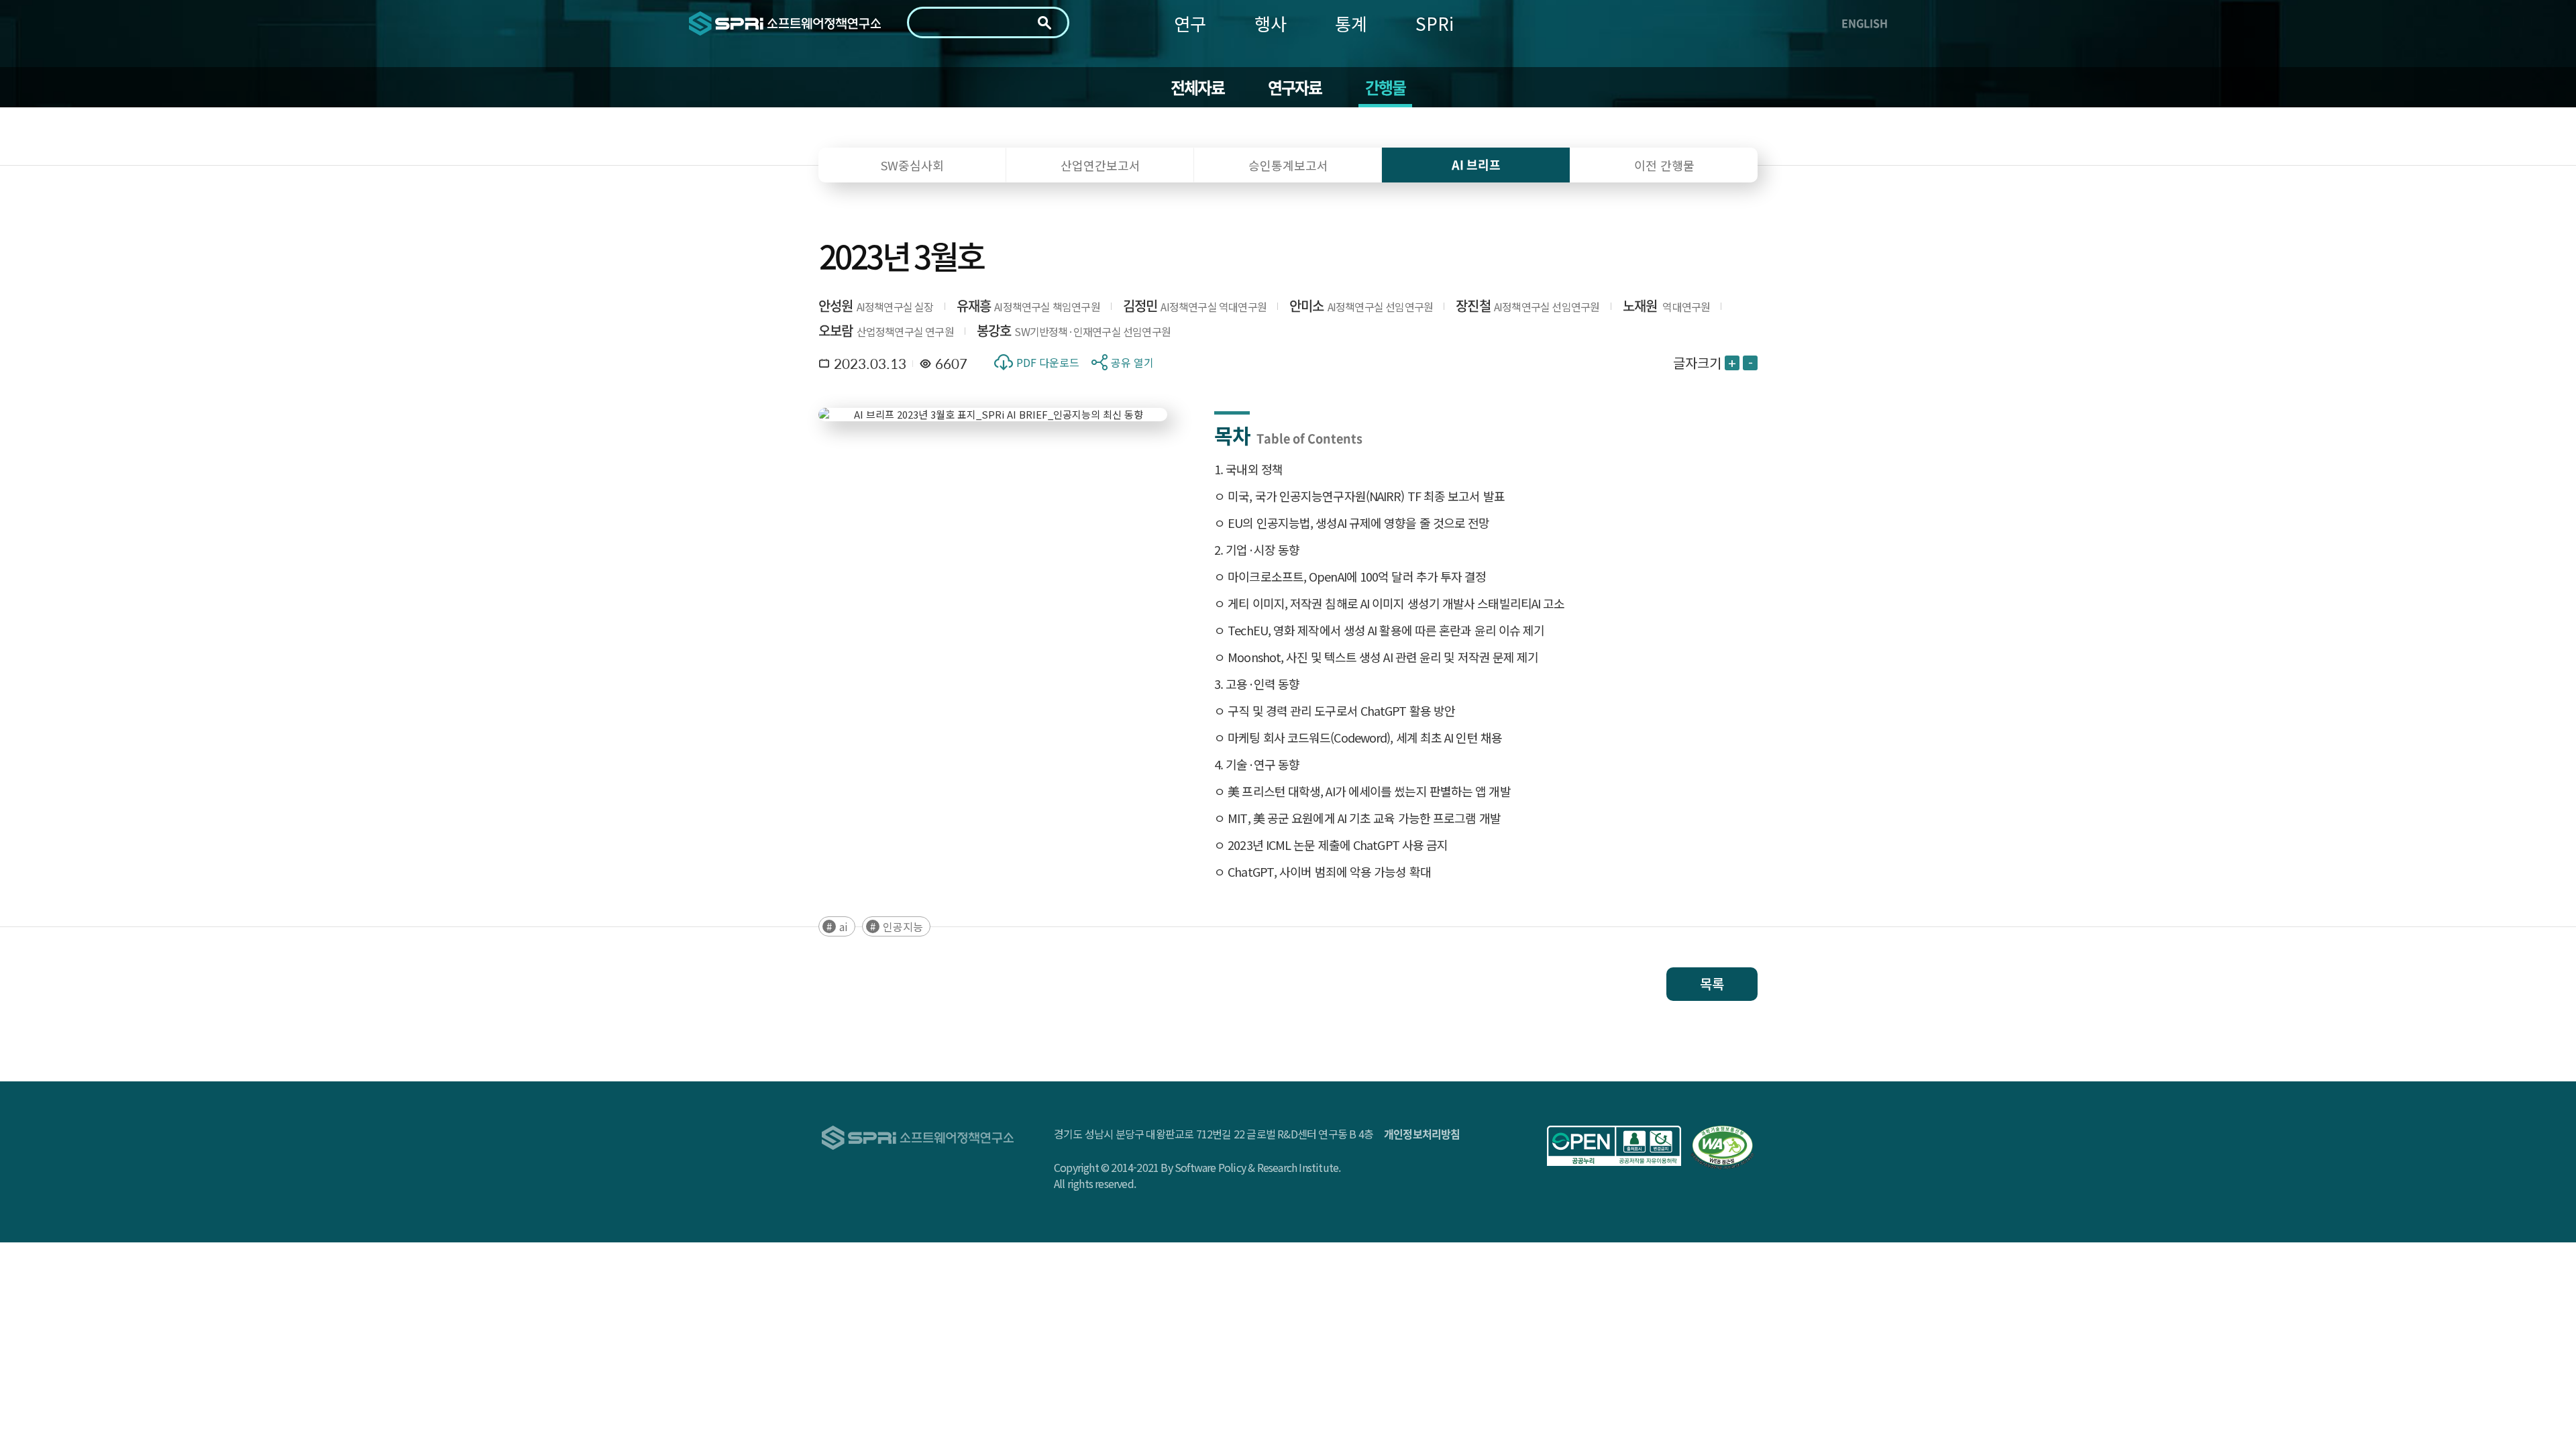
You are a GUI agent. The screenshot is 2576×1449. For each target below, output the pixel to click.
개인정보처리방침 (1422, 1134)
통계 (1351, 23)
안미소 (1307, 306)
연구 (1190, 23)
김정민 (1140, 306)
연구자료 (1295, 87)
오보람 (836, 330)
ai (844, 926)
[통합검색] (1044, 23)
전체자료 (1198, 87)
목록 (1712, 984)
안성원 (836, 306)
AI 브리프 (1476, 165)
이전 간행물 (1664, 165)
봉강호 (994, 330)
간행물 (1386, 87)
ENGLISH (1865, 23)
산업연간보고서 (1101, 165)
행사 (1271, 23)
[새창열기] (1614, 1146)
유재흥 (974, 306)
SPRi (1435, 23)
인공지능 (903, 926)
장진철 (1473, 306)
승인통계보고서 (1288, 165)
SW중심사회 (912, 165)
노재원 (1640, 306)
